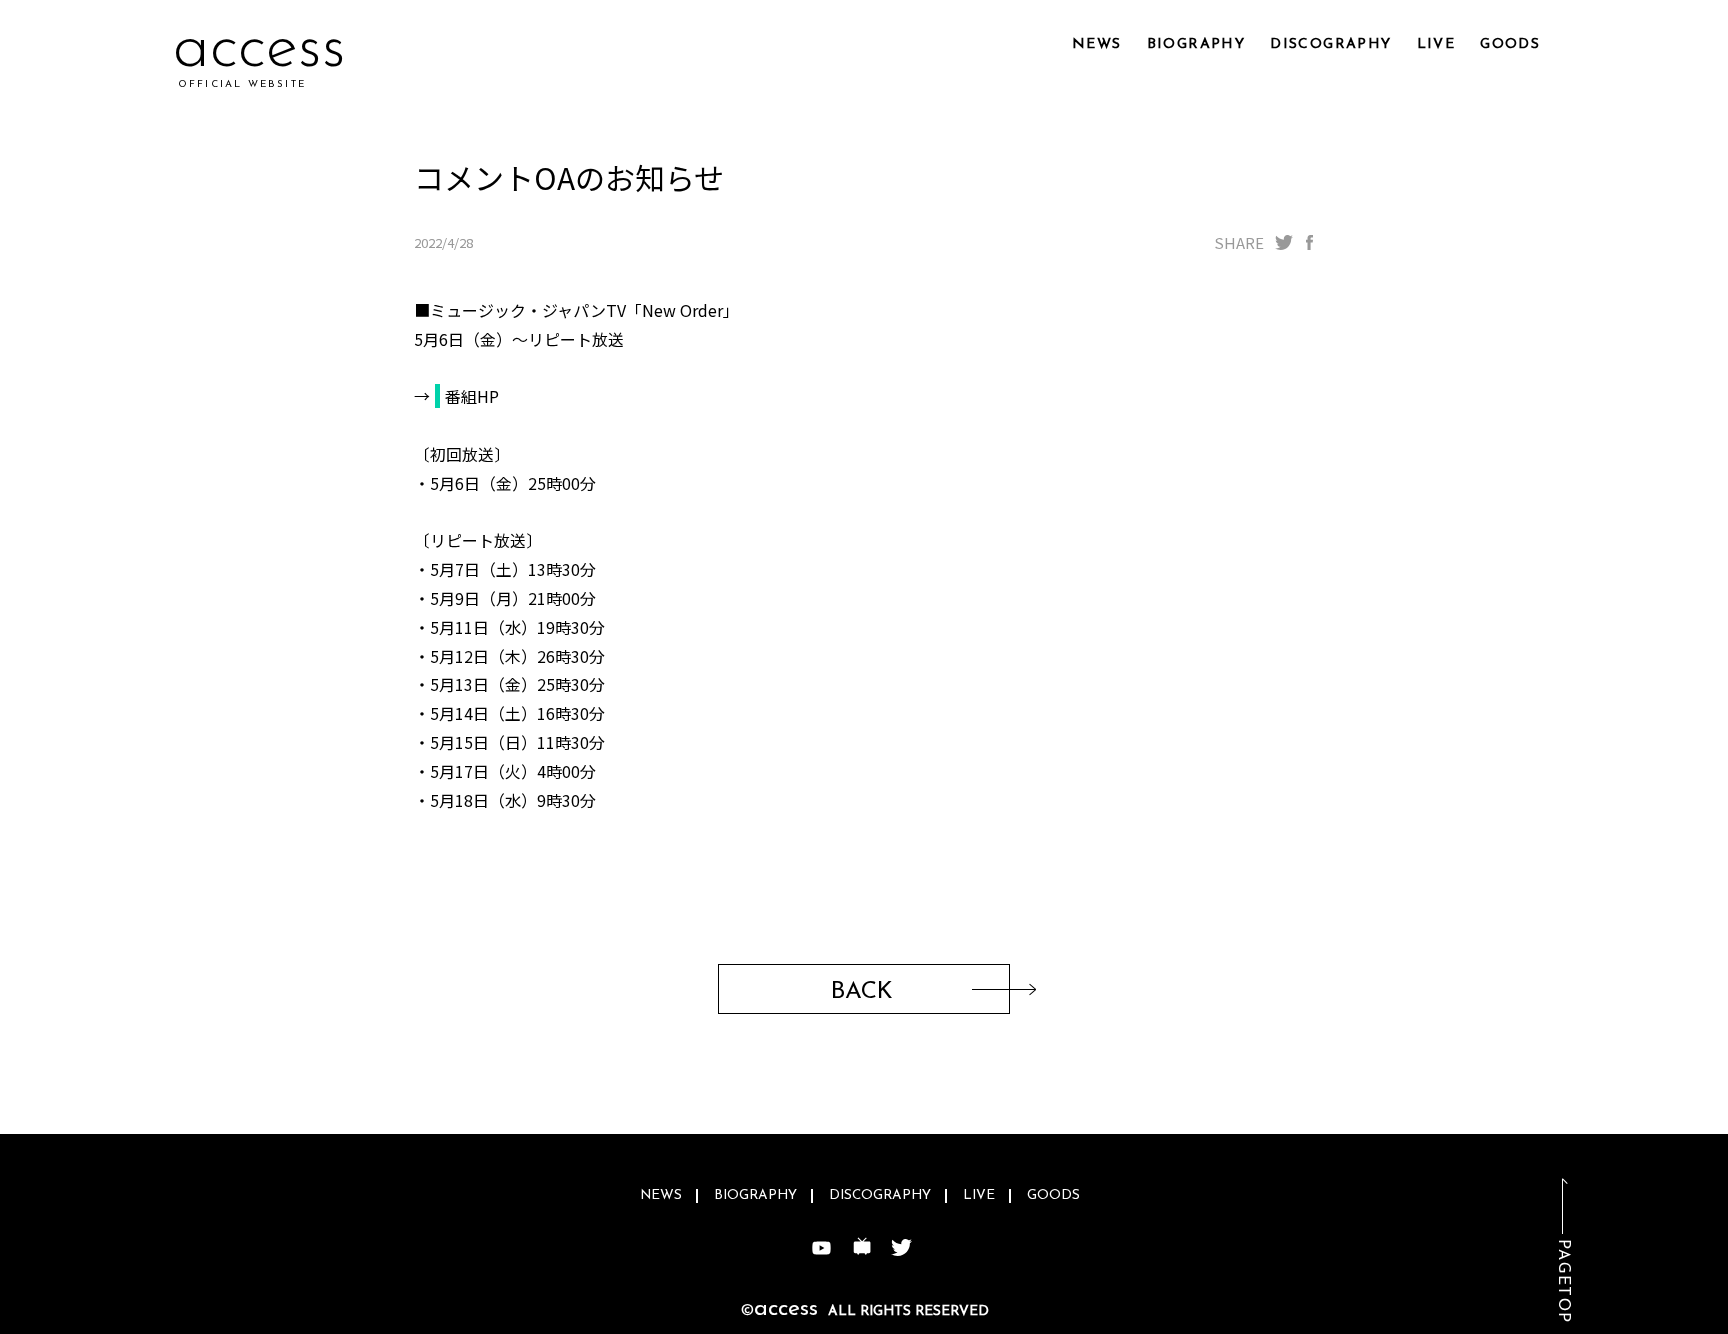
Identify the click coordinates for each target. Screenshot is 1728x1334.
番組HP (472, 396)
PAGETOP (1563, 1281)
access (259, 49)
